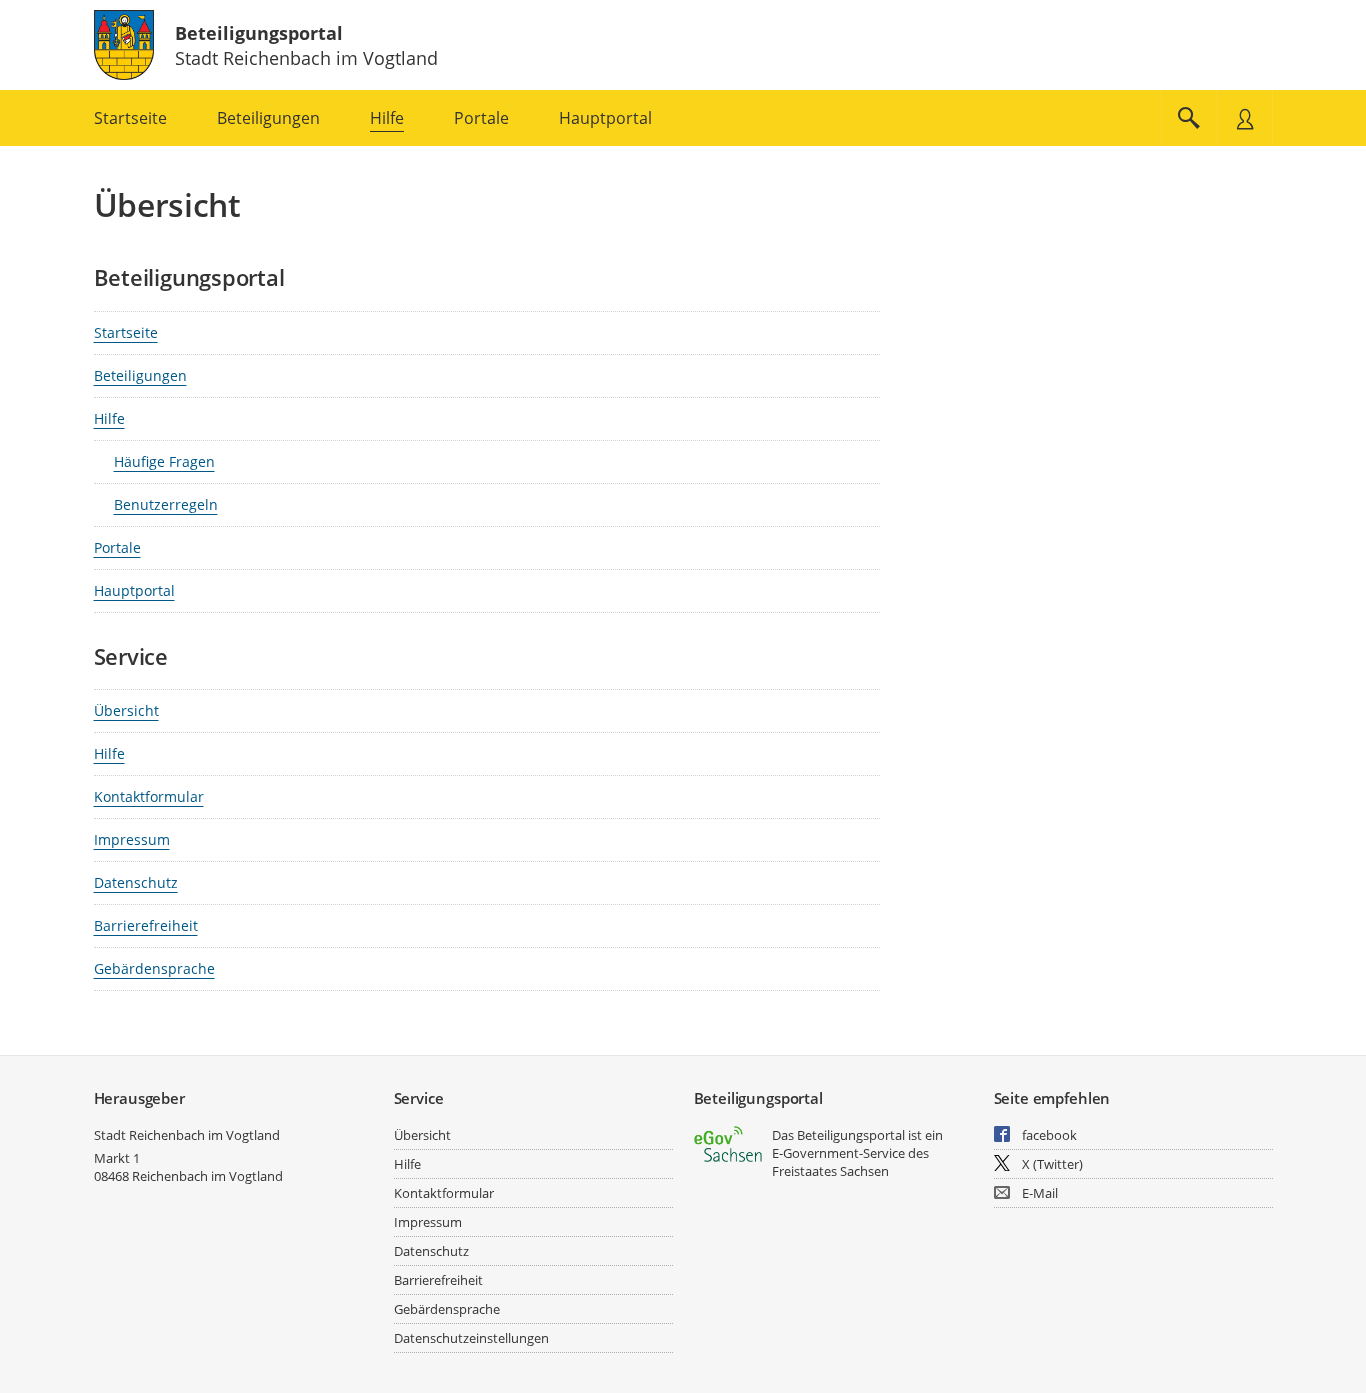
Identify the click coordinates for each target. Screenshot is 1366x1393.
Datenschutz (136, 882)
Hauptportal (134, 590)
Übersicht (126, 710)
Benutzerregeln (166, 504)
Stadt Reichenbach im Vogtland (187, 1135)
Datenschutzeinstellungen (471, 1338)
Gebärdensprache (154, 968)
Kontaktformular (149, 796)
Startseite (126, 332)
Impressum (132, 839)
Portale (117, 547)
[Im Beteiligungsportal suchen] (1189, 118)
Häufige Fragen (164, 461)
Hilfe (109, 418)
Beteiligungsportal (259, 33)
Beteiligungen (140, 375)
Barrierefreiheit (146, 925)
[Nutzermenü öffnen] (1245, 118)
